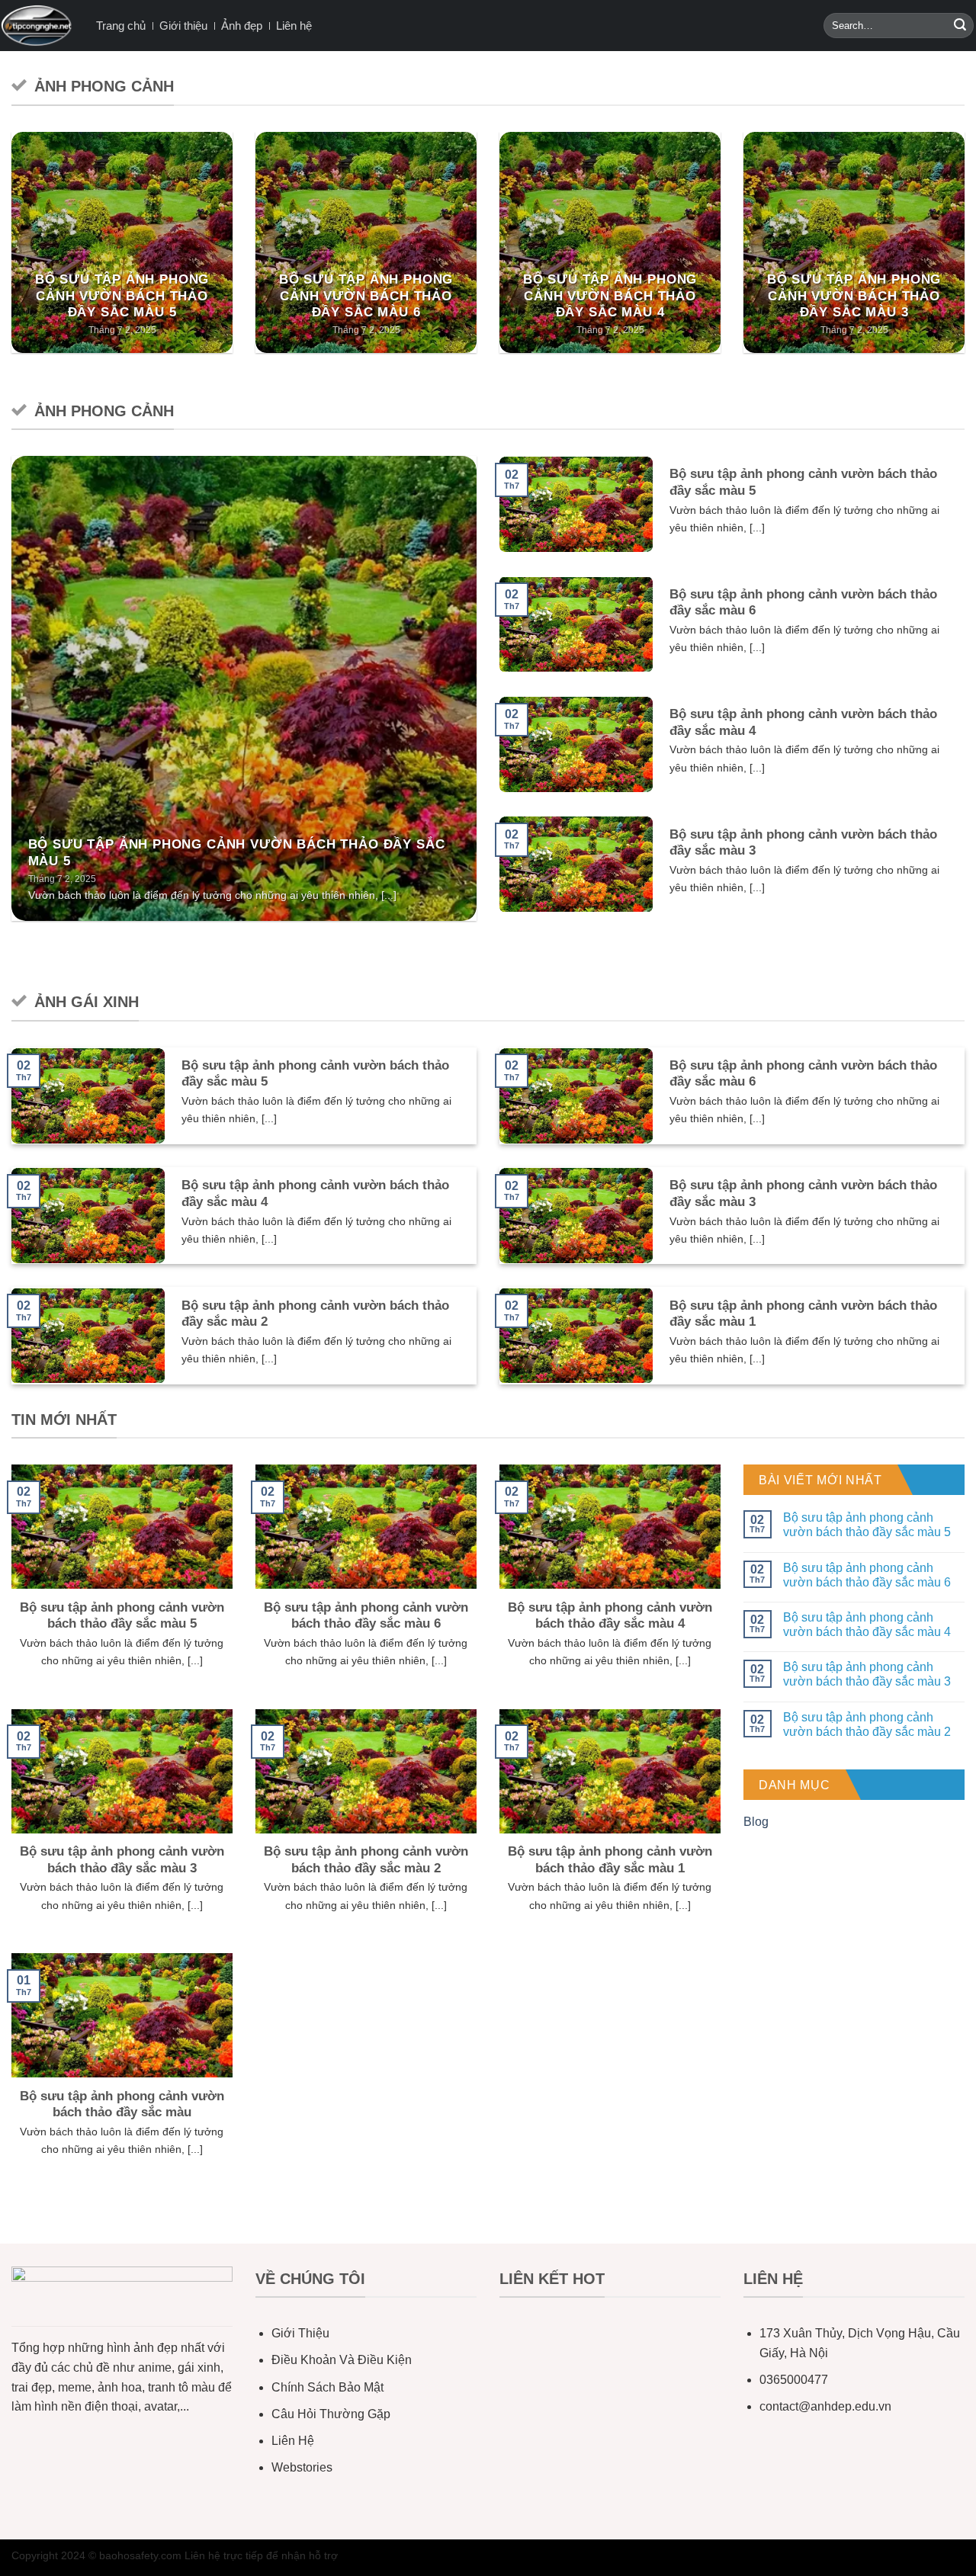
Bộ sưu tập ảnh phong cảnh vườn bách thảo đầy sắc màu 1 (803, 1314)
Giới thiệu (183, 26)
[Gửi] (960, 26)
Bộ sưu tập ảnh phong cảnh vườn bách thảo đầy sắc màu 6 (366, 296)
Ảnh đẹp (242, 26)
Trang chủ (121, 26)
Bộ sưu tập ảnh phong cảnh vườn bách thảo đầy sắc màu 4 (610, 296)
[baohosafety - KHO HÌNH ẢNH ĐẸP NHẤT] (37, 26)
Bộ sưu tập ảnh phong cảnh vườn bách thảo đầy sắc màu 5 (122, 296)
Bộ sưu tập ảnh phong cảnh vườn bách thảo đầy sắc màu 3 (854, 296)
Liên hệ (294, 26)
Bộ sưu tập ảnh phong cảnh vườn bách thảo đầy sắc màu (122, 2104)
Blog (756, 1822)
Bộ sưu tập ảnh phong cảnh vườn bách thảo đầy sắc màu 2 (315, 1314)
